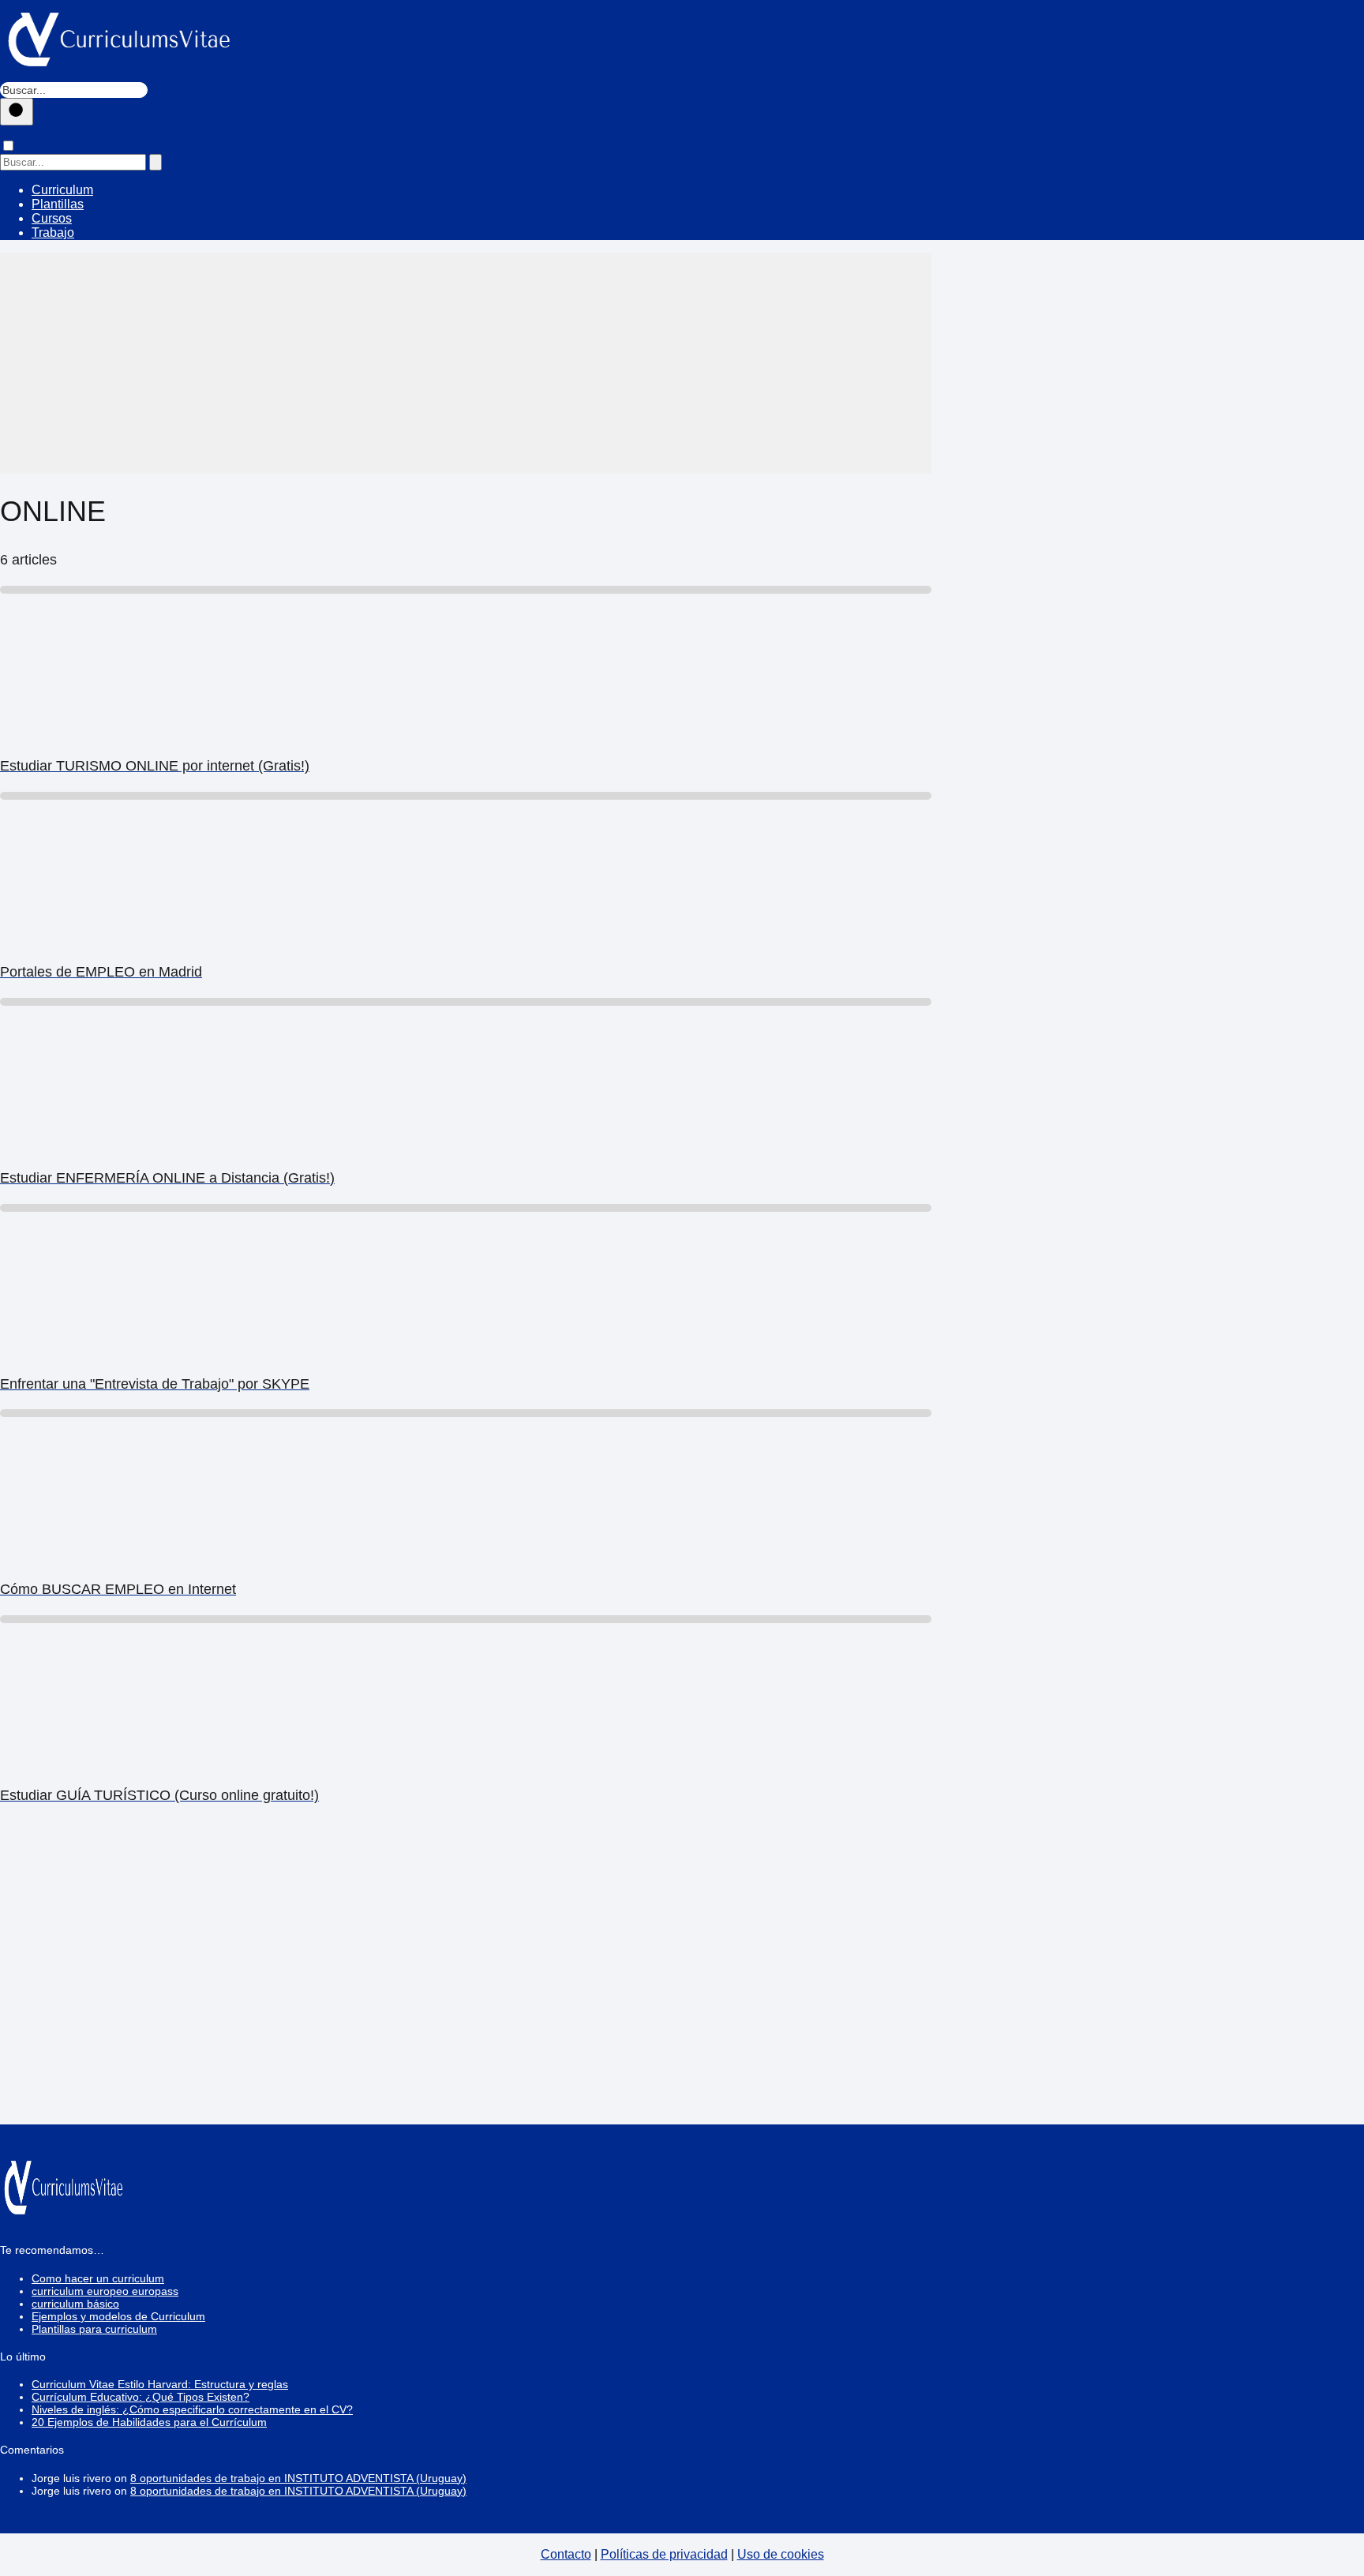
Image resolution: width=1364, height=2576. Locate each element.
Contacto (566, 2554)
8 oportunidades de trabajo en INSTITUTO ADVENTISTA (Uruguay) (298, 2478)
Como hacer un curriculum (98, 2278)
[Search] (156, 162)
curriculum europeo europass (105, 2291)
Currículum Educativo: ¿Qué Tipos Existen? (141, 2397)
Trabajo (53, 232)
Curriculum (62, 190)
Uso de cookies (781, 2554)
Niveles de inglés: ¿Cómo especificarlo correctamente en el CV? (192, 2409)
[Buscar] (17, 112)
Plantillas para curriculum (94, 2329)
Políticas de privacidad (664, 2554)
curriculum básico (75, 2304)
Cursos (52, 218)
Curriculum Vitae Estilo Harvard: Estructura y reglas (160, 2384)
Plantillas (58, 204)
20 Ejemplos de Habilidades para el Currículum (149, 2422)
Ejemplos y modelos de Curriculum (118, 2316)
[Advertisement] (466, 363)
